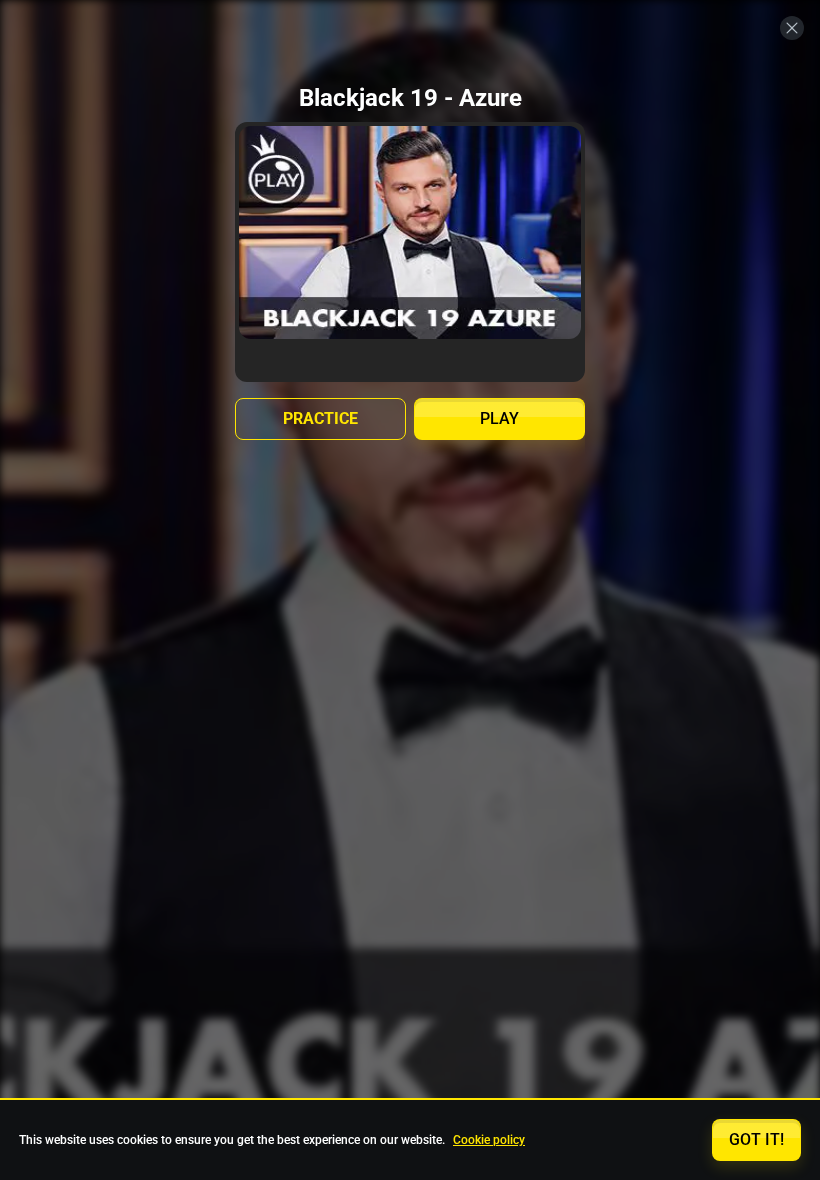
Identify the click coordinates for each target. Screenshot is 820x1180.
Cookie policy (489, 1140)
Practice (320, 418)
